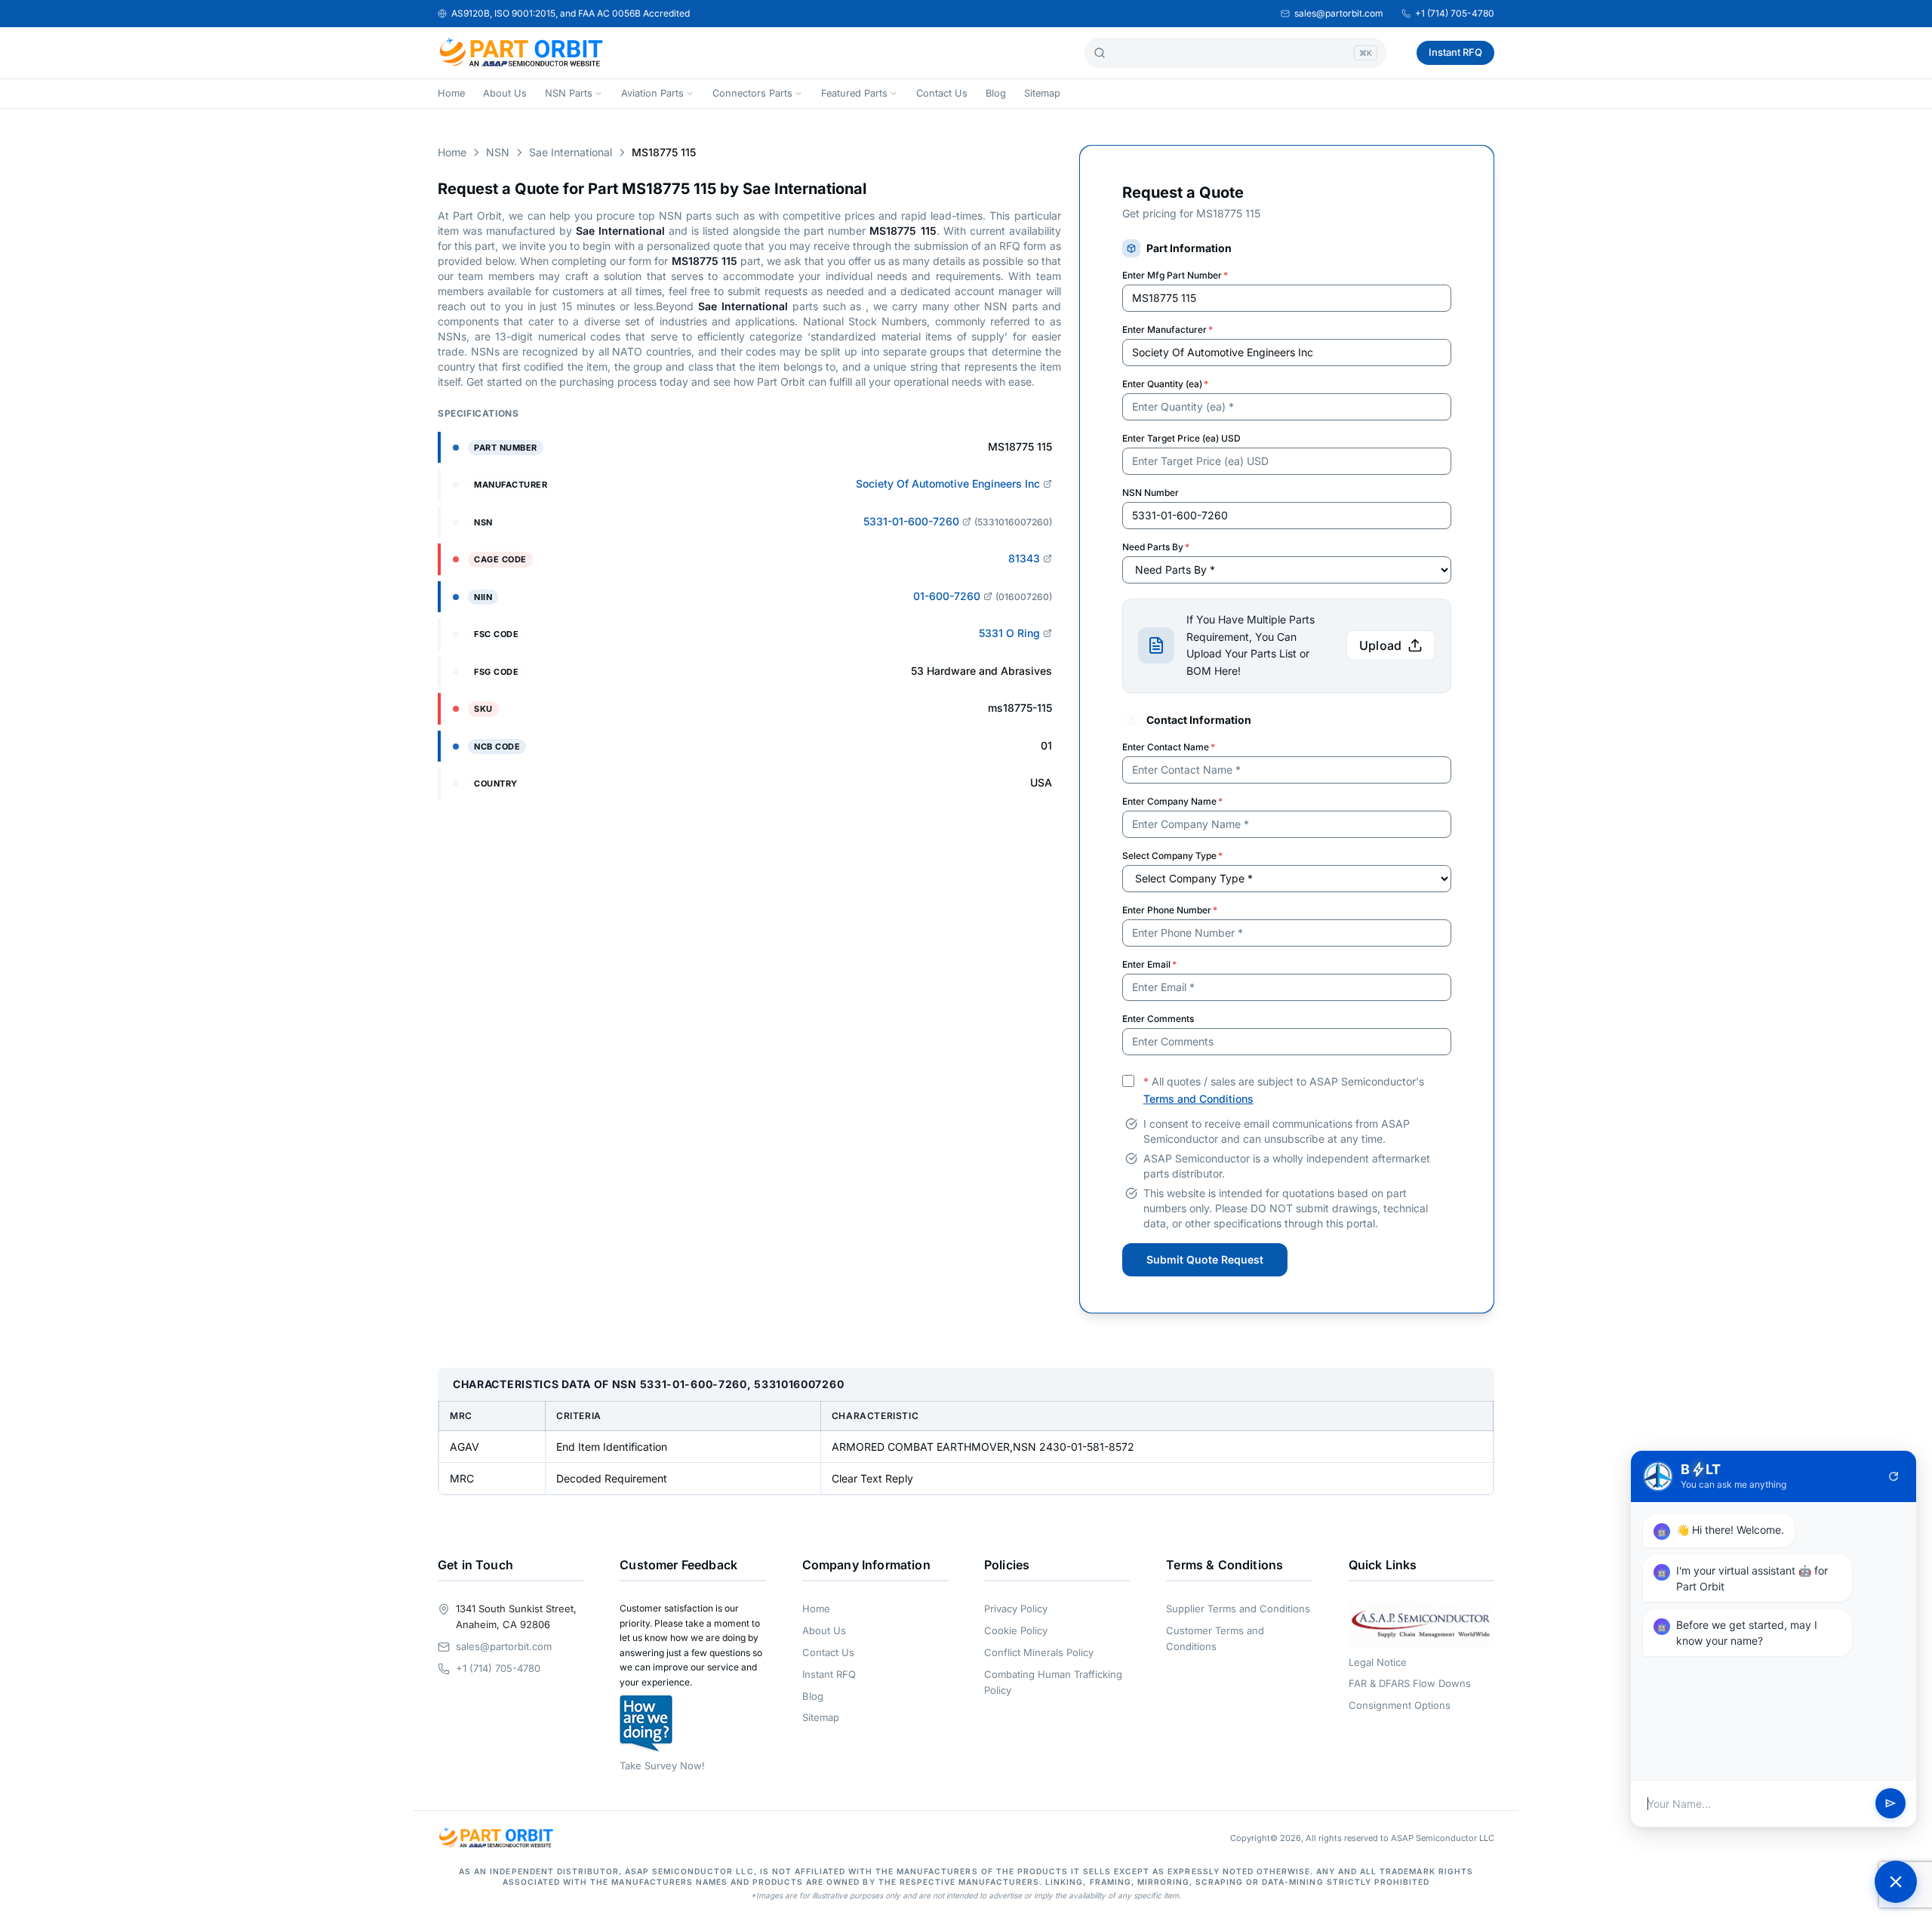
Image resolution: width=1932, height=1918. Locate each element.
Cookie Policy (1016, 1630)
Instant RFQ (1455, 52)
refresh (1894, 1476)
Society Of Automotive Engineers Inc (948, 483)
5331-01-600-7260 (911, 521)
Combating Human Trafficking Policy (1053, 1682)
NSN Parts (569, 93)
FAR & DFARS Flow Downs (1410, 1683)
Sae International (571, 152)
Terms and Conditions (1198, 1099)
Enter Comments (1158, 1019)
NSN (498, 152)
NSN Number (1151, 493)
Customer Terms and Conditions (1215, 1638)
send (1890, 1804)
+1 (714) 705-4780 (1455, 13)
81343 (1024, 558)
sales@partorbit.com (1339, 13)
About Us (505, 93)
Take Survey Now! (662, 1766)
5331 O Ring (1009, 633)
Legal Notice (1378, 1662)
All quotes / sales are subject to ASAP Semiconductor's (1284, 1090)
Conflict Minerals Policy (1039, 1652)
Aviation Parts (652, 93)
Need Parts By (1156, 547)
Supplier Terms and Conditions (1238, 1609)
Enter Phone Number (1170, 910)
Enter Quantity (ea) (1165, 384)
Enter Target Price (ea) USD (1181, 438)
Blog (996, 93)
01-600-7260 (947, 596)
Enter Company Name (1172, 801)
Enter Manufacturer (1168, 329)
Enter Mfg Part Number (1175, 275)
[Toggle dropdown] (598, 94)
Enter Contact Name (1169, 747)
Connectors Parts (752, 93)
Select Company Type (1172, 856)
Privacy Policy (1016, 1609)
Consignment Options (1400, 1705)
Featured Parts (854, 93)
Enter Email (1149, 964)
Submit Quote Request (1205, 1259)
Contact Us (942, 93)
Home (451, 93)
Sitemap (1042, 93)
